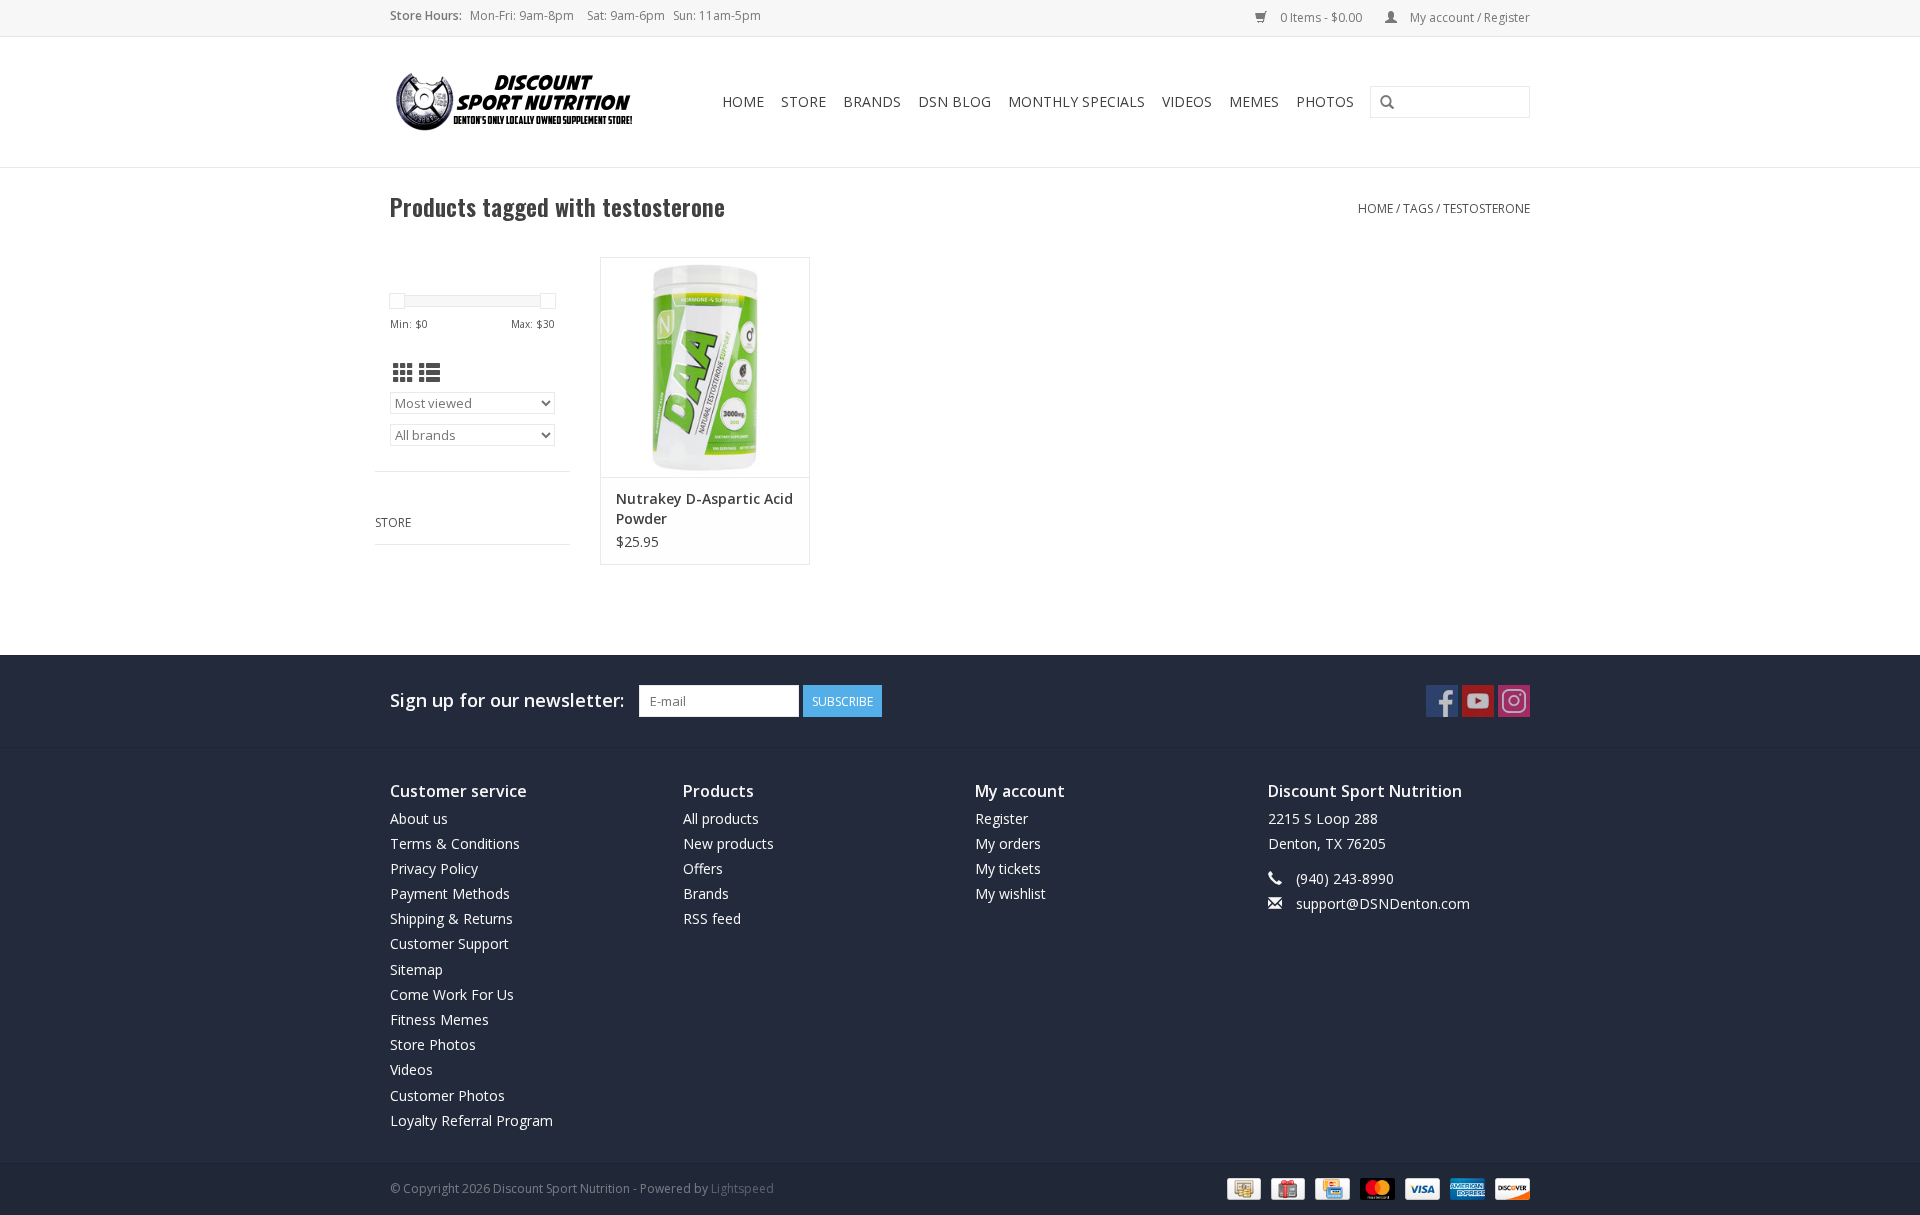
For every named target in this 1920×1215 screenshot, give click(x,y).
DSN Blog (954, 101)
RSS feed (712, 918)
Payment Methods (450, 893)
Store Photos (433, 1044)
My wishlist (1010, 893)
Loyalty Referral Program (471, 1120)
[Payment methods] (1242, 1187)
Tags (1418, 208)
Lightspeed (742, 1188)
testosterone (1486, 208)
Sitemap (416, 969)
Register (1001, 818)
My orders (1008, 843)
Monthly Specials (1076, 101)
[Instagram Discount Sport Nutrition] (1514, 701)
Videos (1187, 101)
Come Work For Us (452, 994)
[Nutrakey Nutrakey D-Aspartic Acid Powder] (705, 367)
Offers (703, 868)
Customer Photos (447, 1095)
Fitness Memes (439, 1019)
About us (419, 818)
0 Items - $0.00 (1321, 17)
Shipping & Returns (451, 918)
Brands (872, 101)
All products (721, 818)
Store (803, 101)
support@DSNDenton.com (1383, 903)
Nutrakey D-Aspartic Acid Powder (704, 508)
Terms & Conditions (455, 843)
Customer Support (449, 943)
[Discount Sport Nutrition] (522, 102)
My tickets (1008, 868)
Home (743, 101)
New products (728, 843)
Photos (1325, 101)
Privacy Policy (434, 868)
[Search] (1387, 103)
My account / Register (1468, 17)
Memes (1254, 101)
